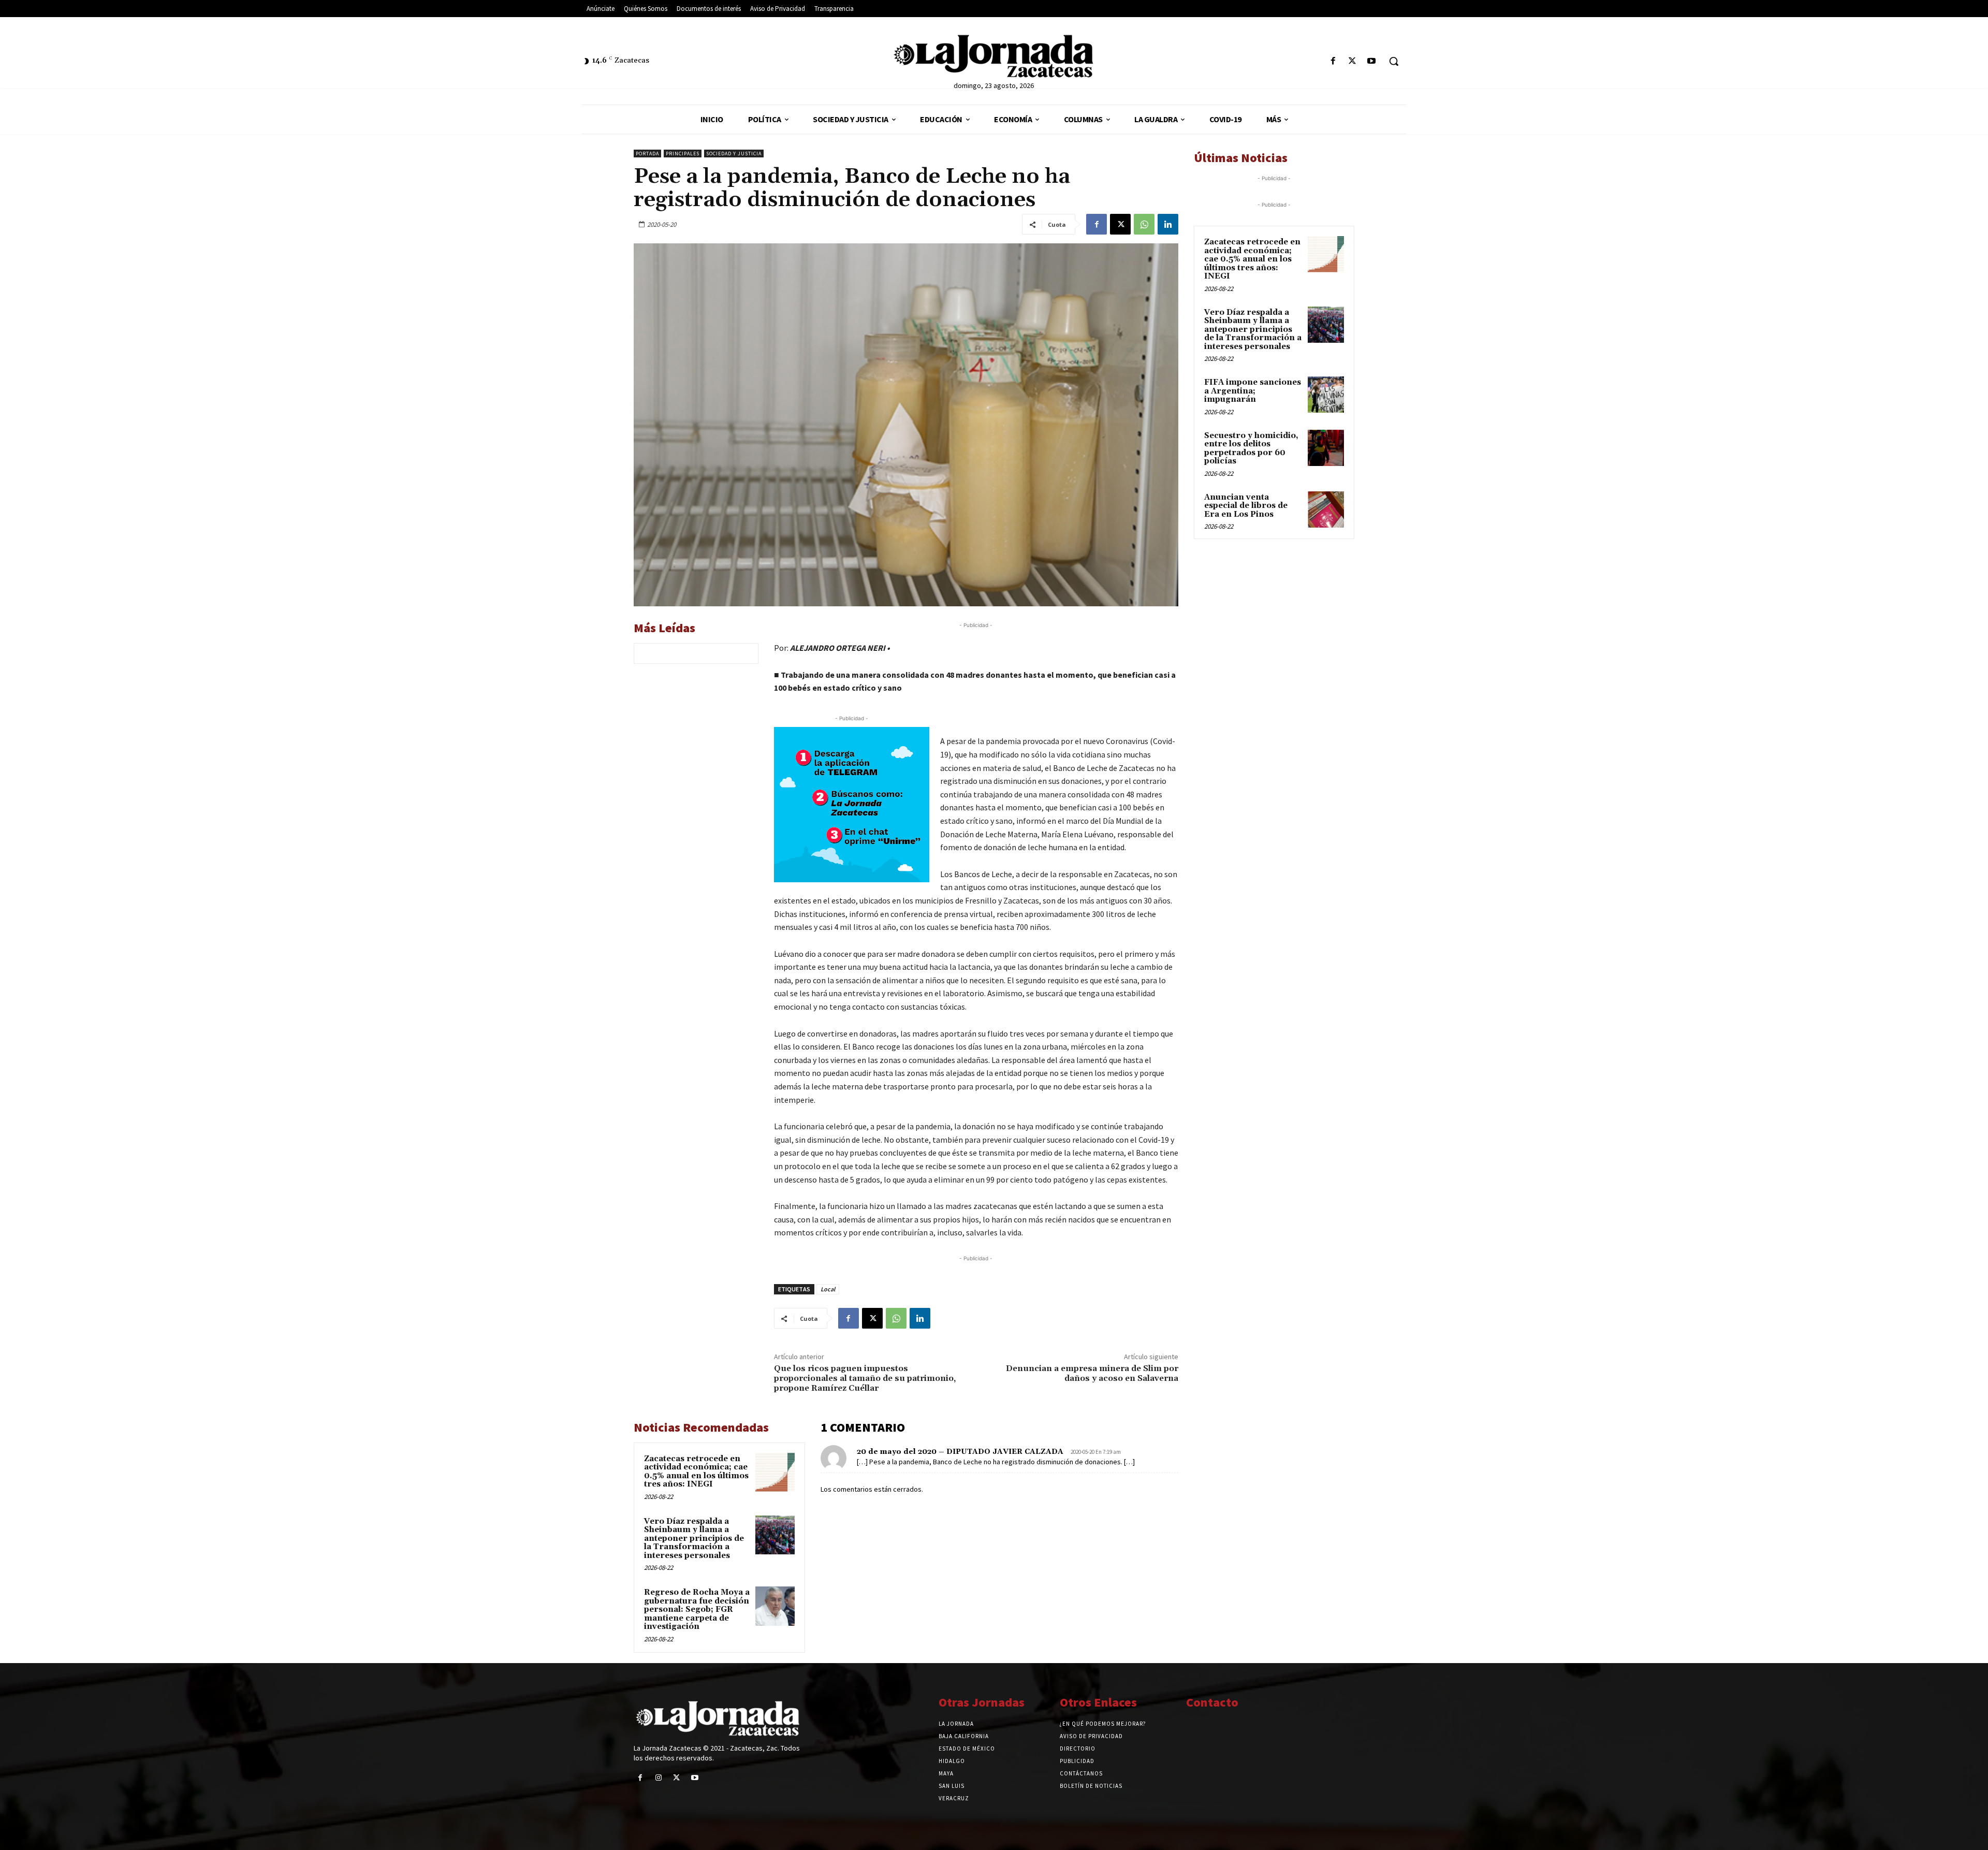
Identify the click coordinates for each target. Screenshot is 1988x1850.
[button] (1394, 61)
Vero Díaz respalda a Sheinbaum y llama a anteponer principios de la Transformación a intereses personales (694, 1539)
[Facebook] (1333, 61)
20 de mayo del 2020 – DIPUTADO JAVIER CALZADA (960, 1452)
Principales (683, 154)
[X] (1353, 61)
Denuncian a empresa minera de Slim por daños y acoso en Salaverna (1092, 1373)
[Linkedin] (1168, 224)
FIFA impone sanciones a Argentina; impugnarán (1253, 391)
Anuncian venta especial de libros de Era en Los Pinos (1246, 506)
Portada (647, 154)
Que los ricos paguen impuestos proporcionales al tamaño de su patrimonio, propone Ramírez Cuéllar (865, 1378)
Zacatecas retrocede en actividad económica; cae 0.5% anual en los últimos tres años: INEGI (696, 1472)
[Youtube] (1372, 61)
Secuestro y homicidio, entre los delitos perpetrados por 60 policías (1251, 449)
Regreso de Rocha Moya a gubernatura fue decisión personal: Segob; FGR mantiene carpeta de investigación (697, 1609)
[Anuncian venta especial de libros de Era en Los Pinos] (1326, 509)
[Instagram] (658, 1778)
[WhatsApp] (1144, 224)
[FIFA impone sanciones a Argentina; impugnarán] (1326, 395)
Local (828, 1289)
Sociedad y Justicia (734, 154)
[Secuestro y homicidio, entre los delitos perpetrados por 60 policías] (1326, 448)
